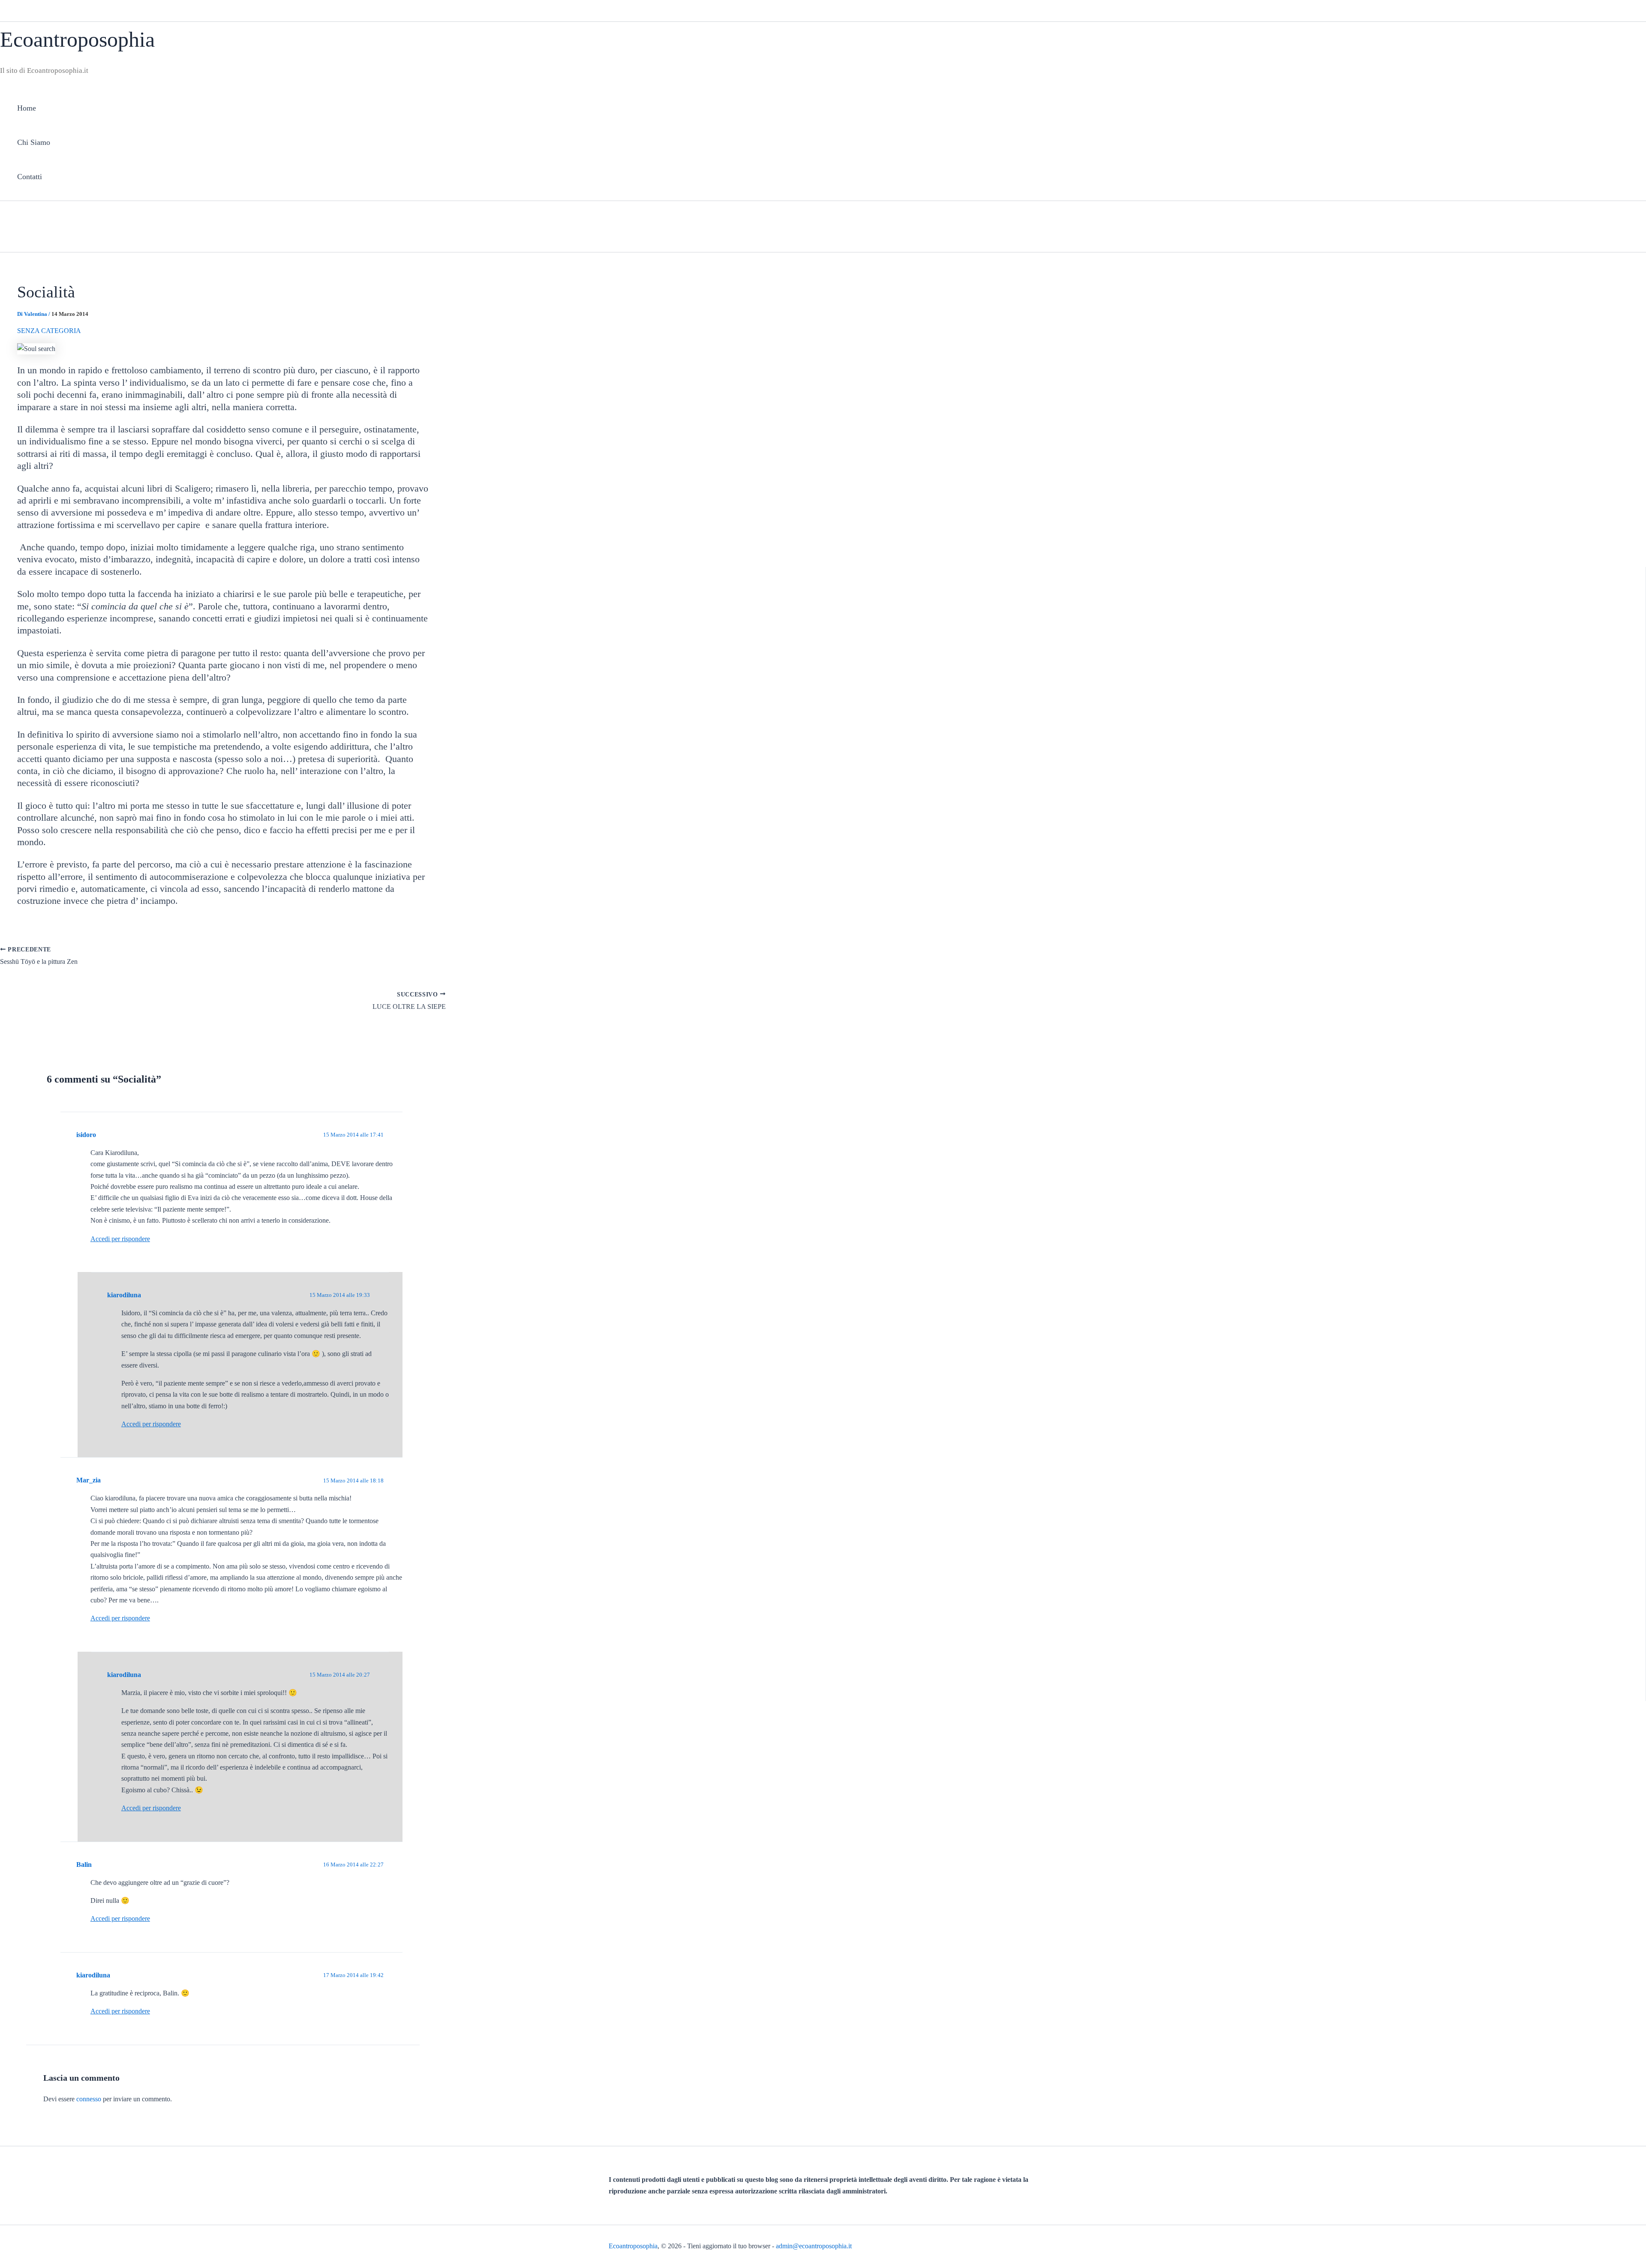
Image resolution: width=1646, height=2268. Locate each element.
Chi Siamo (34, 142)
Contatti (30, 177)
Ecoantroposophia (77, 39)
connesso (89, 2099)
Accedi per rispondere (120, 1239)
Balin (84, 1864)
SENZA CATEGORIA (49, 331)
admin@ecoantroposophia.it (814, 2246)
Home (27, 108)
